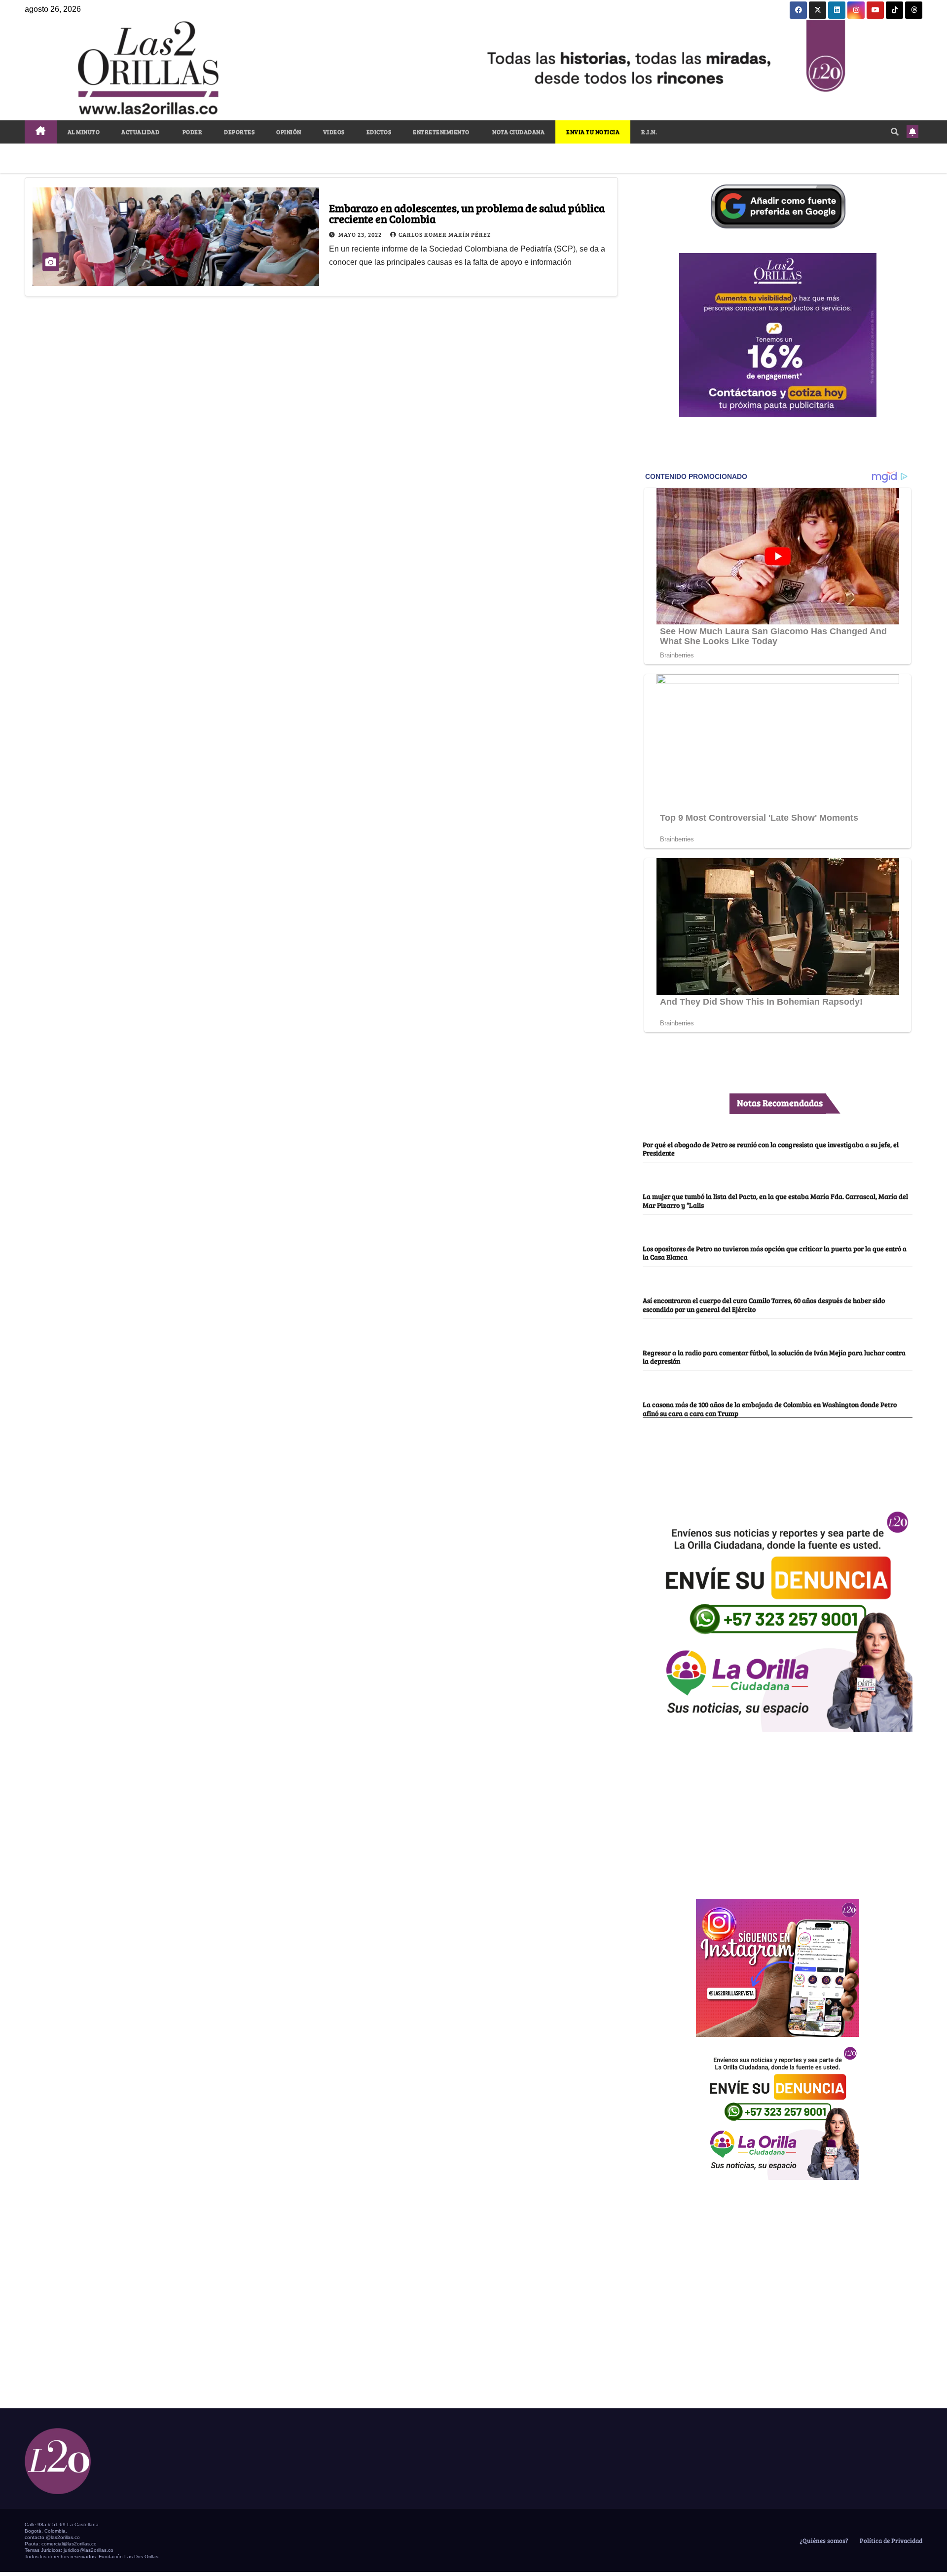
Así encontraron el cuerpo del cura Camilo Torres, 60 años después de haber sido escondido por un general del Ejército (764, 1304)
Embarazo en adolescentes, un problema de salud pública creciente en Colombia (467, 213)
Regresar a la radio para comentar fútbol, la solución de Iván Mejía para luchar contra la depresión (774, 1357)
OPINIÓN (289, 132)
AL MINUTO (84, 132)
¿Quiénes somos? (823, 2540)
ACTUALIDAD (140, 132)
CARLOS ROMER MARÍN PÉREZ (445, 234)
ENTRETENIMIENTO (441, 132)
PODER (192, 132)
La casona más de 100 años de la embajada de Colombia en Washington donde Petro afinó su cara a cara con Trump (770, 1408)
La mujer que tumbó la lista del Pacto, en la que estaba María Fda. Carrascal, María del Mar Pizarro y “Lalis (775, 1200)
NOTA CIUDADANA (518, 132)
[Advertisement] (778, 1810)
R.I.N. (649, 132)
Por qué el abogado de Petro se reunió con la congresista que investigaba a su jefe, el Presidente (771, 1148)
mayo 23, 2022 (361, 234)
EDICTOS (379, 132)
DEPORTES (239, 132)
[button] (895, 131)
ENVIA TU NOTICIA (593, 132)
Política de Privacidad (890, 2540)
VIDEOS (334, 132)
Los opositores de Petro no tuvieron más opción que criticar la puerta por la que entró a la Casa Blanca (775, 1252)
